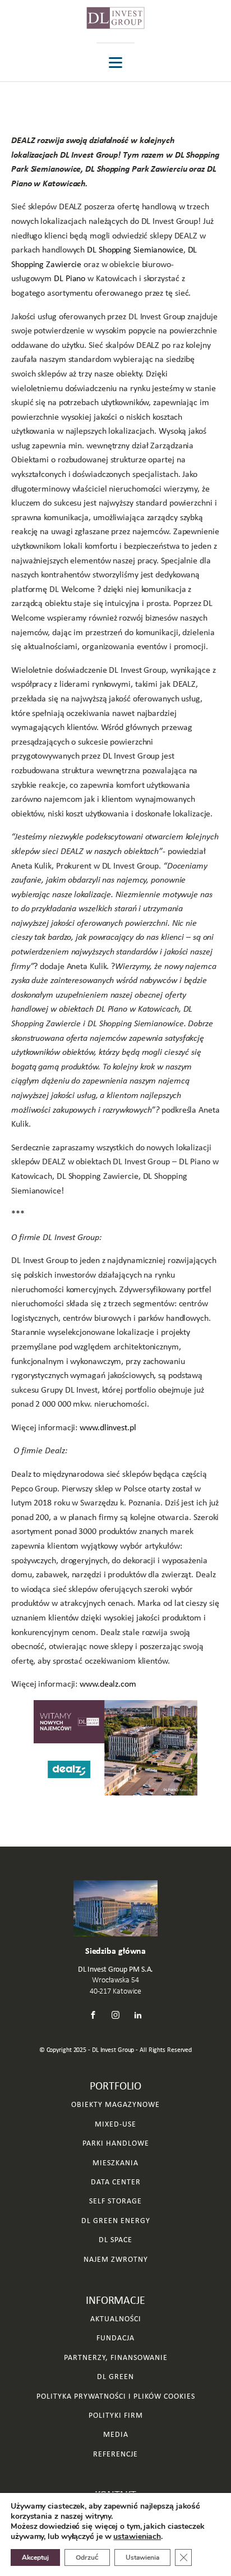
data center (116, 2182)
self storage (115, 2201)
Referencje (115, 2454)
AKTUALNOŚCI (116, 2319)
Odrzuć (87, 2557)
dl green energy (116, 2221)
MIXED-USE (115, 2124)
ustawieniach (137, 2537)
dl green (115, 2377)
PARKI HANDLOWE (116, 2143)
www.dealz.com (108, 1684)
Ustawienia (142, 2557)
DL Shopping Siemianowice (135, 249)
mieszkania (115, 2163)
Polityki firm (116, 2415)
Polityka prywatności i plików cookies (116, 2396)
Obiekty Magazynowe (115, 2104)
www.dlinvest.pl (108, 1427)
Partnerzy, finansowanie (116, 2357)
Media (116, 2434)
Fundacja (115, 2338)
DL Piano (70, 278)
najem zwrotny (116, 2259)
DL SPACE (115, 2240)
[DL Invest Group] (115, 18)
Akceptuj (35, 2557)
